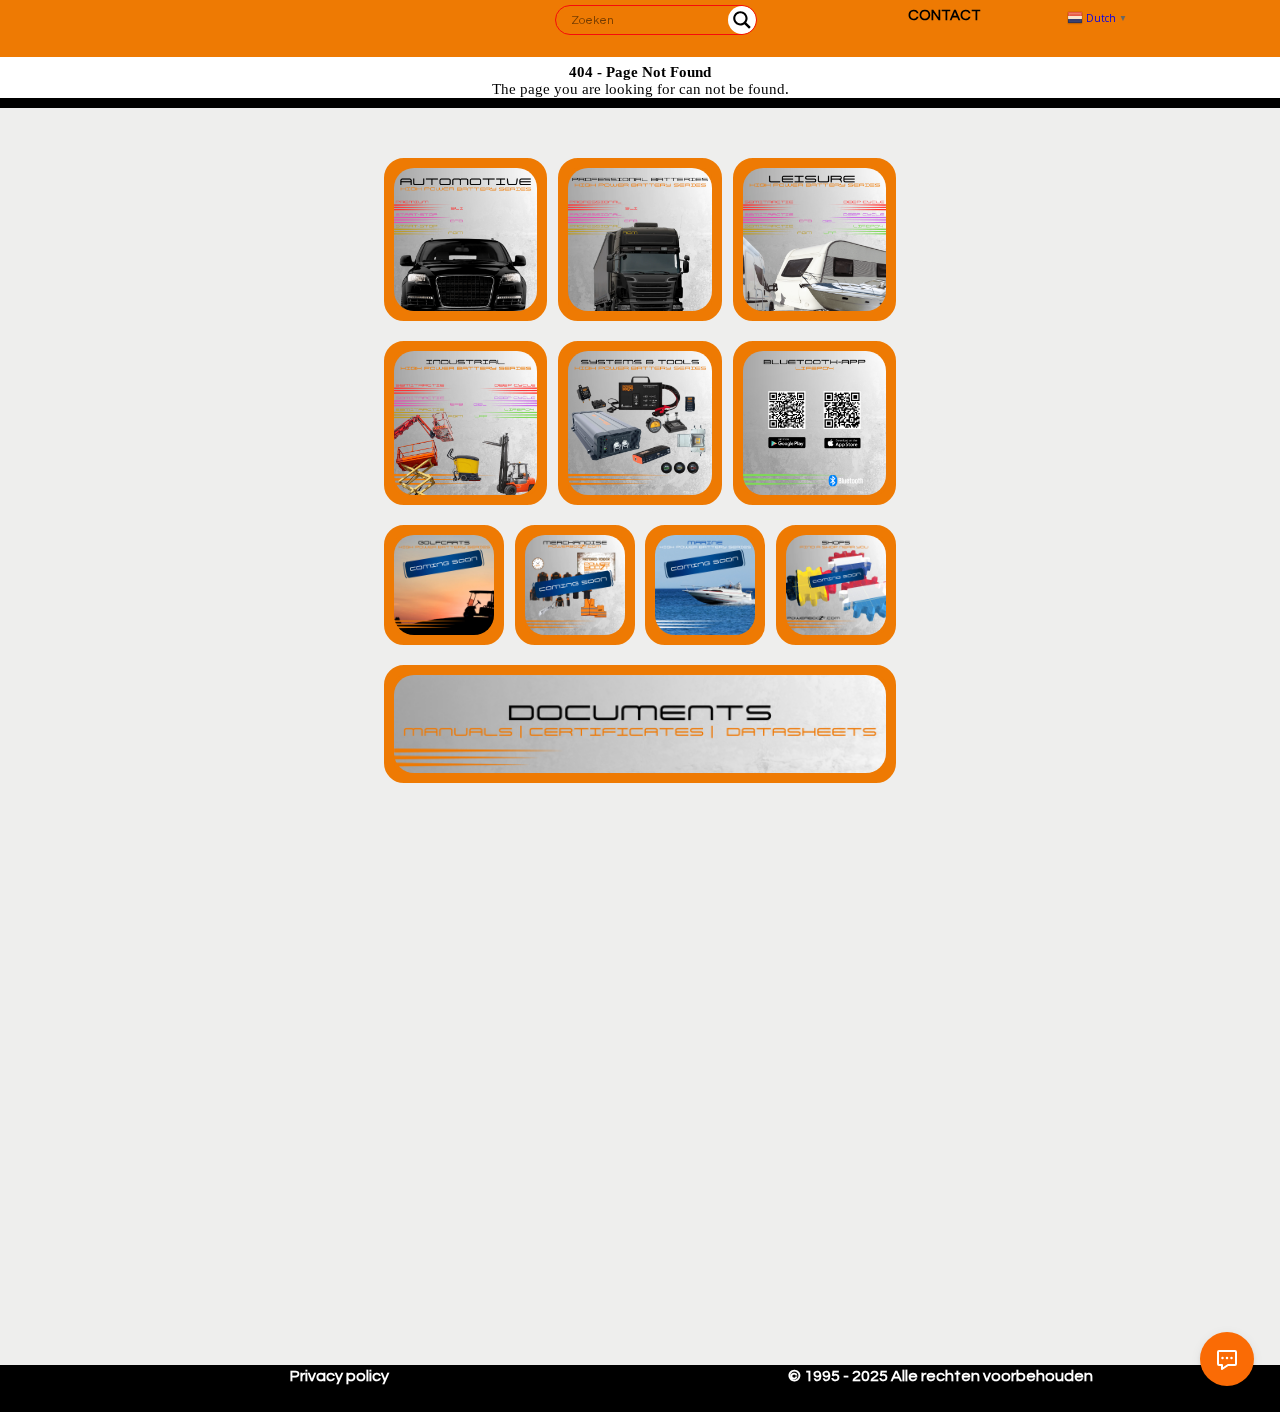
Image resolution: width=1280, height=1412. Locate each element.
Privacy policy (339, 1376)
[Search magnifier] (742, 20)
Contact (944, 15)
